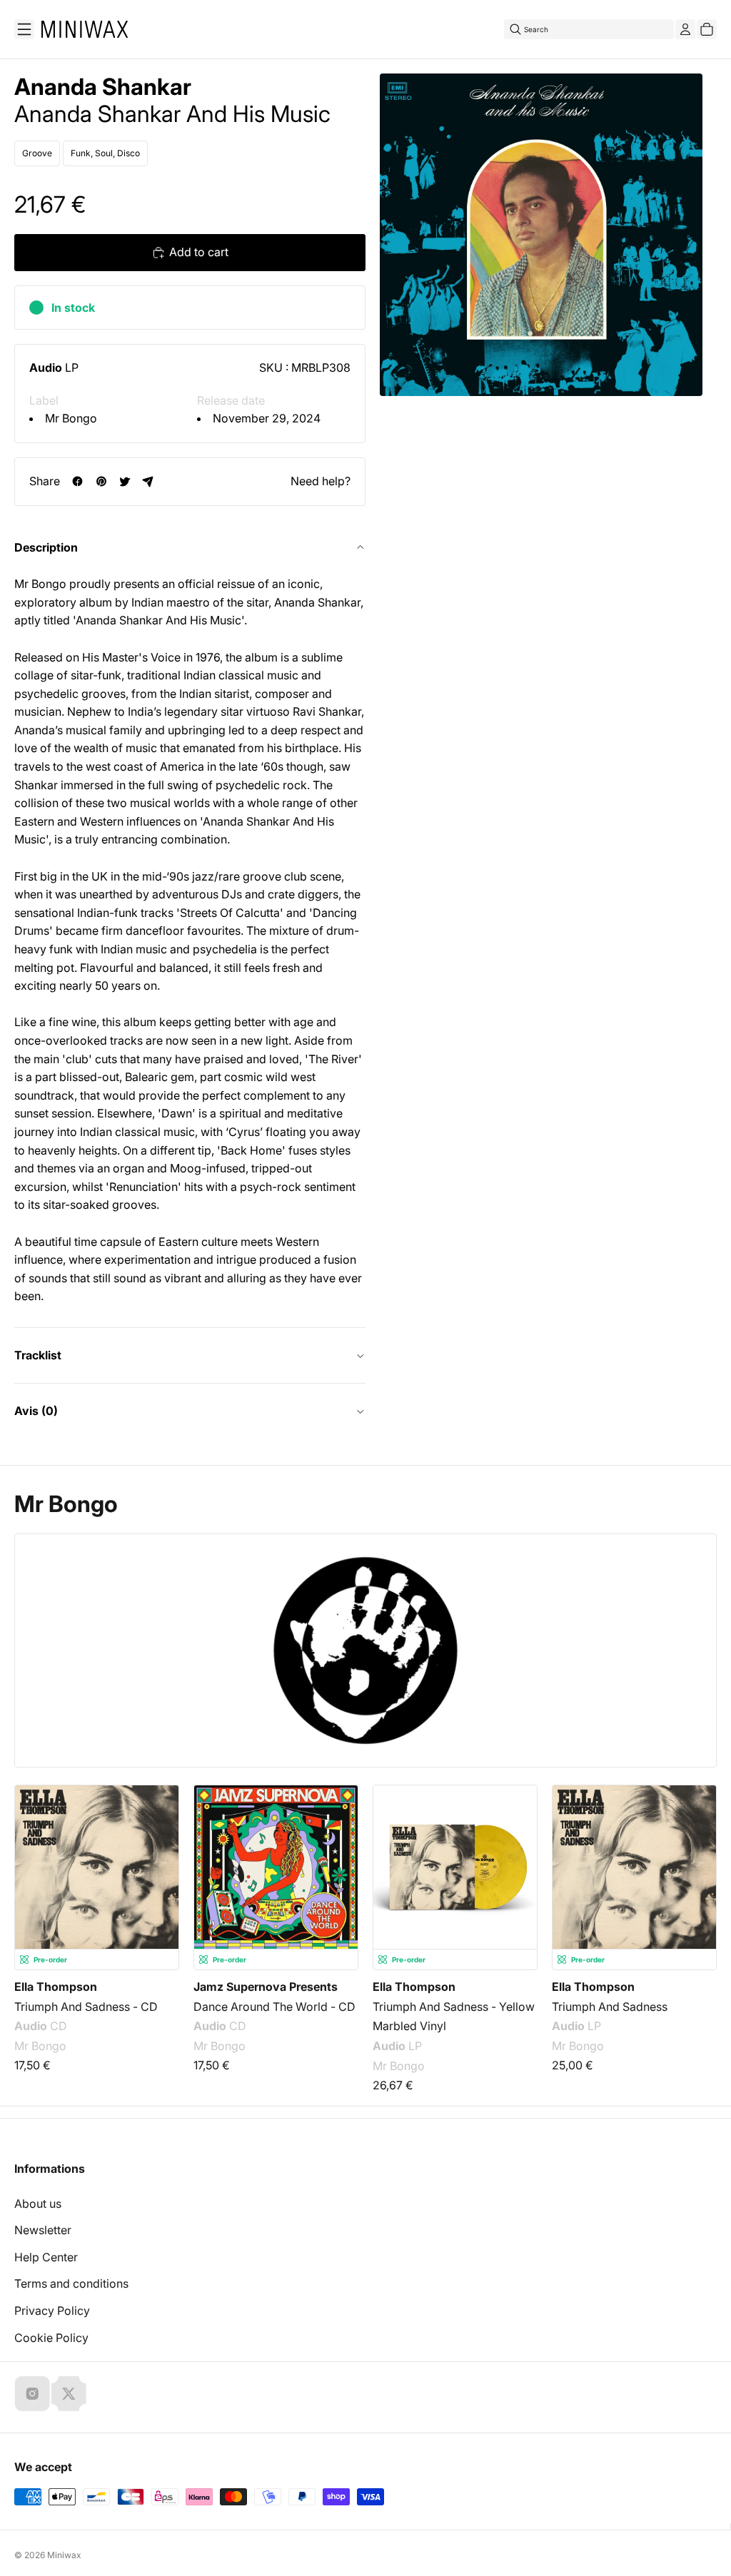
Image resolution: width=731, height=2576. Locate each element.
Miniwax (64, 2555)
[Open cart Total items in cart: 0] (707, 29)
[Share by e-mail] (148, 481)
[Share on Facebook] (77, 481)
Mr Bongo (71, 418)
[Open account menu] (685, 29)
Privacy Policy (52, 2311)
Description (46, 547)
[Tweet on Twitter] (125, 481)
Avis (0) (36, 1411)
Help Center (46, 2257)
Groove (37, 153)
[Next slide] (697, 1862)
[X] (69, 2393)
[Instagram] (32, 2393)
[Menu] (24, 29)
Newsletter (43, 2230)
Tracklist (38, 1355)
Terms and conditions (71, 2283)
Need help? (321, 481)
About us (38, 2204)
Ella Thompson (56, 1987)
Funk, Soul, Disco (105, 153)
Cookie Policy (51, 2338)
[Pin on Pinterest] (101, 481)
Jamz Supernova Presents (266, 1987)
